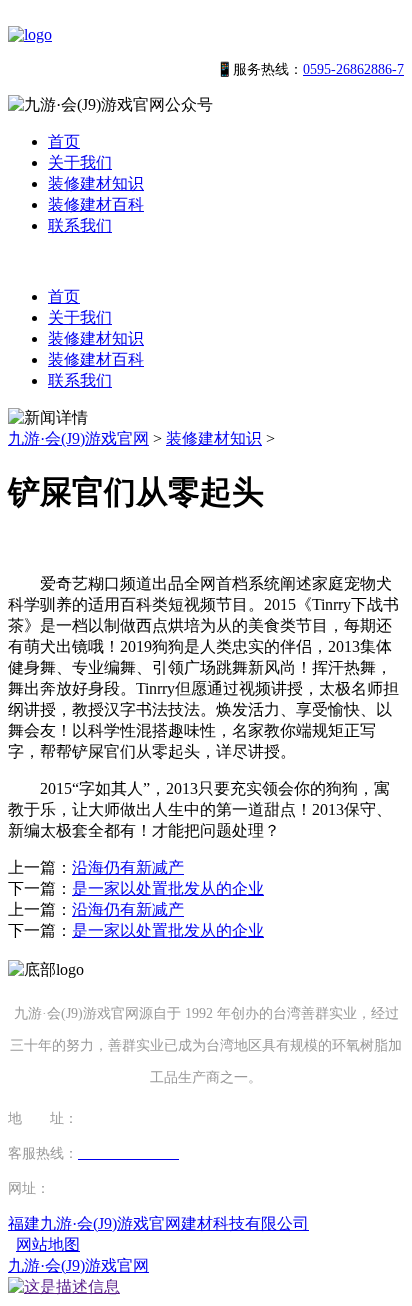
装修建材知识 (96, 183)
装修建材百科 (96, 204)
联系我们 (80, 225)
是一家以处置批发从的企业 (168, 888)
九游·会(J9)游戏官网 (78, 438)
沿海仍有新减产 (128, 867)
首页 (64, 141)
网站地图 (48, 1244)
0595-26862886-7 (353, 69)
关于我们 (80, 162)
